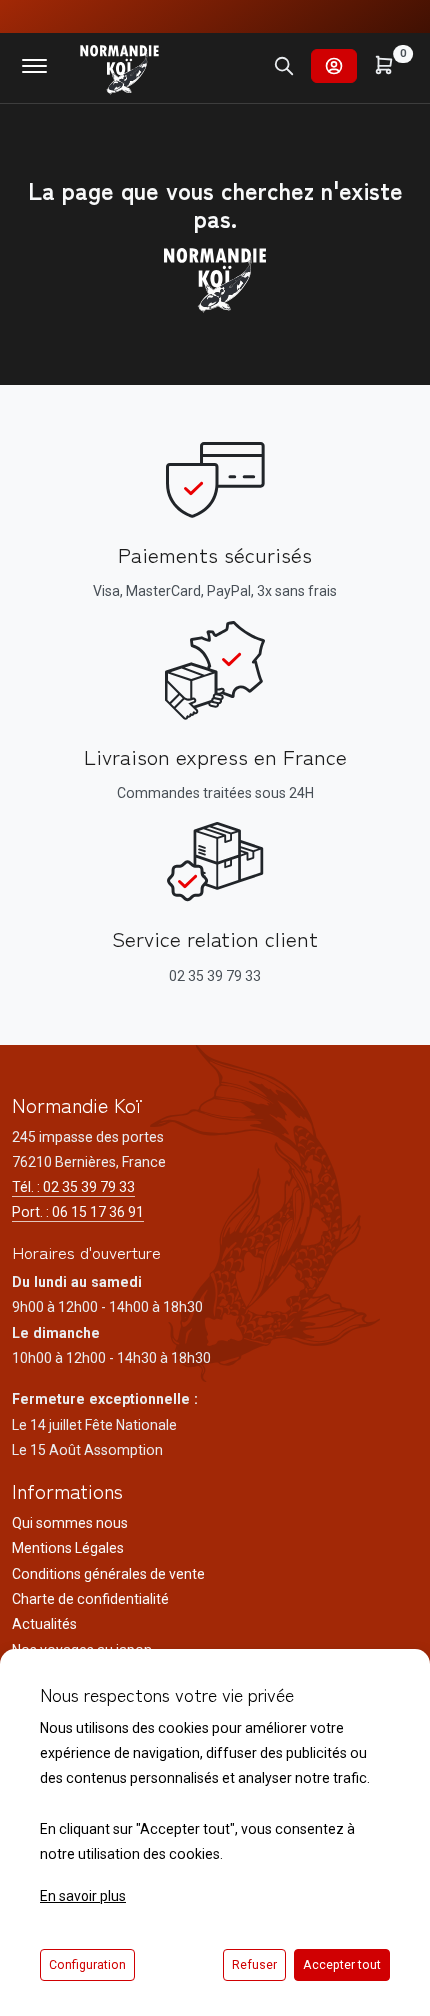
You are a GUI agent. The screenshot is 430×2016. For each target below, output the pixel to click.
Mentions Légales (68, 1548)
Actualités (44, 1624)
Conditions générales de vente (108, 1574)
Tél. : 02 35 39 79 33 (73, 1187)
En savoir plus (83, 1896)
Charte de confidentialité (90, 1599)
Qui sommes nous (70, 1523)
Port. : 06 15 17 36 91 (78, 1212)
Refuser (254, 1965)
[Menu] (34, 66)
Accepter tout (342, 1965)
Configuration (87, 1965)
